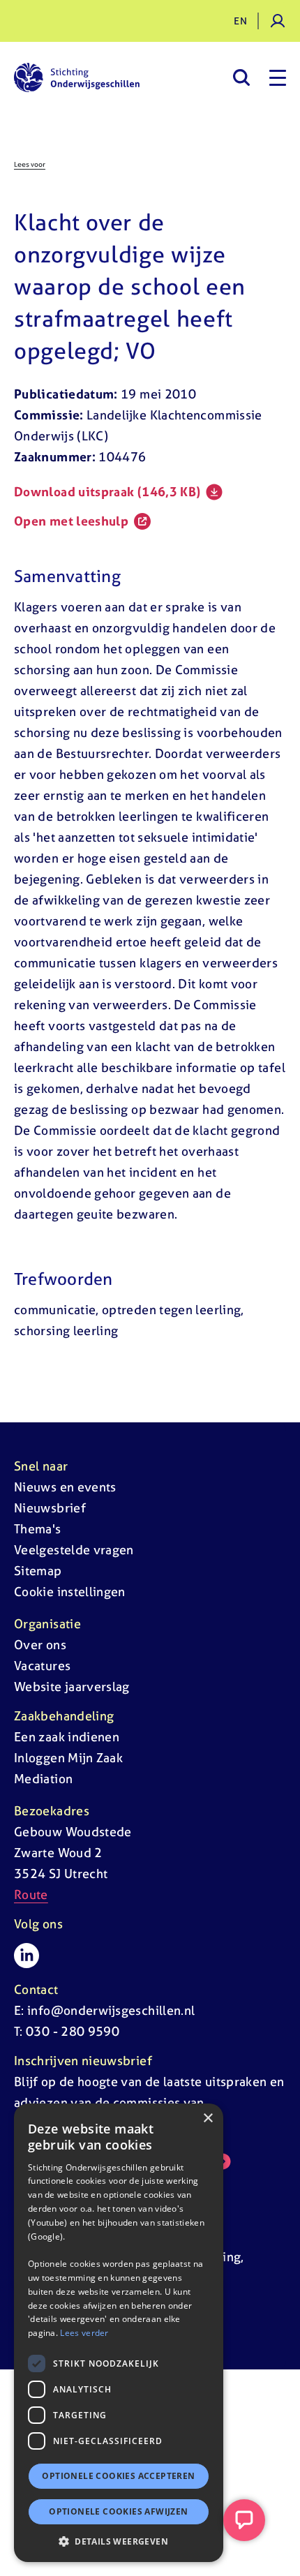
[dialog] (119, 2333)
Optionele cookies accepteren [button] (118, 2476)
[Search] (241, 77)
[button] (119, 2541)
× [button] (208, 2119)
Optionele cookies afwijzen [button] (118, 2511)
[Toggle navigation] (278, 77)
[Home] (77, 77)
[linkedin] (27, 1956)
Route (31, 1894)
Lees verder (84, 2333)
